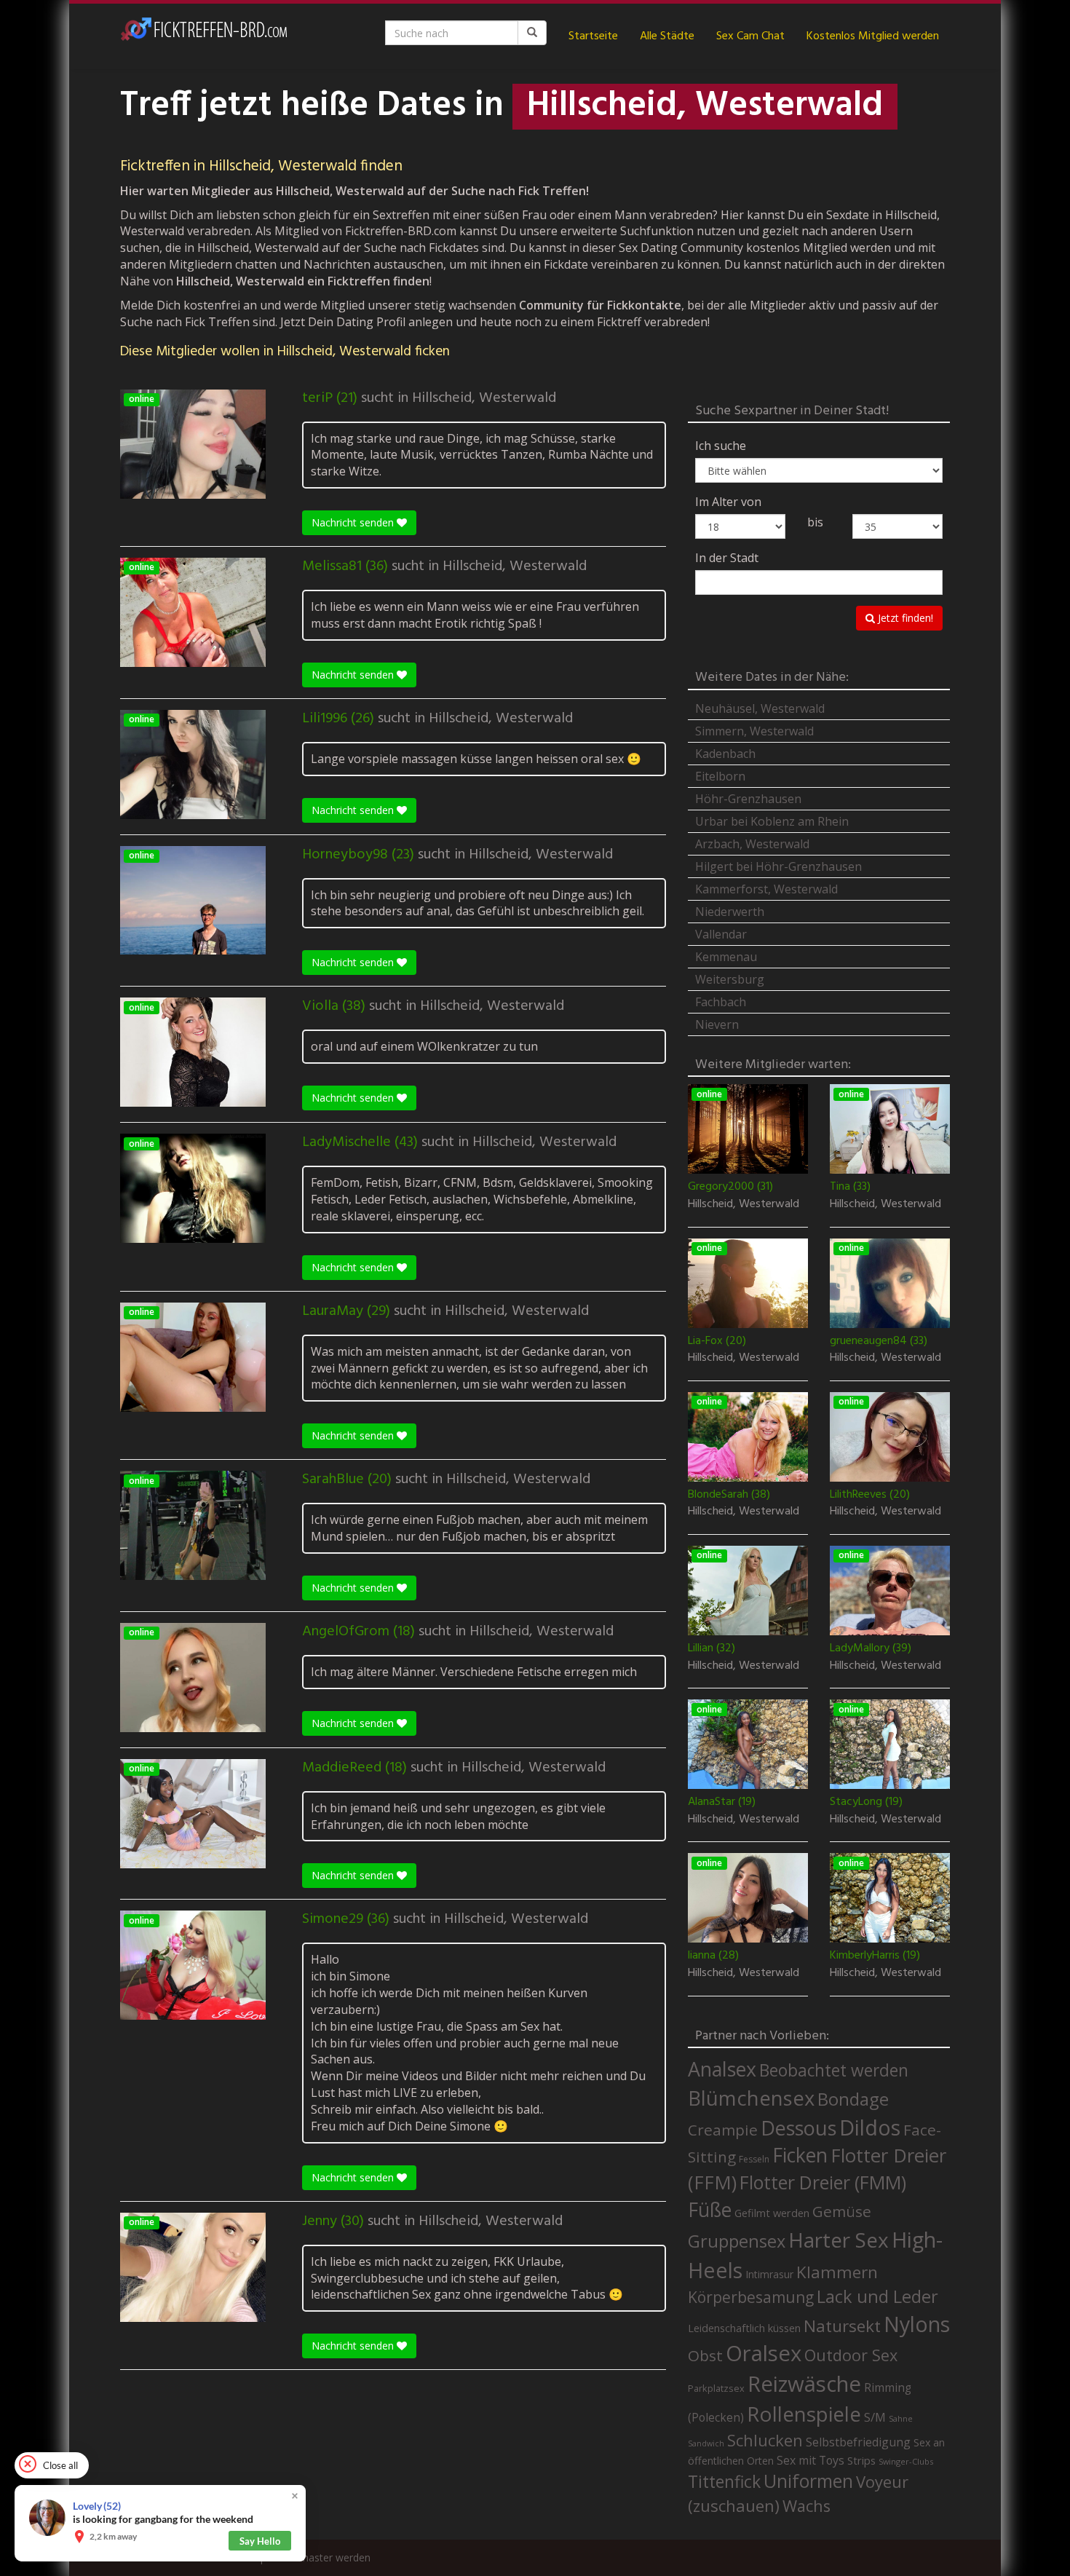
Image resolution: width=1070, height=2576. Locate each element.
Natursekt (842, 2326)
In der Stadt (727, 558)
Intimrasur (769, 2274)
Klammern (837, 2272)
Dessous (798, 2128)
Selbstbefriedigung (858, 2442)
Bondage (853, 2099)
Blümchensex (751, 2098)
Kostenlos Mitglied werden (873, 36)
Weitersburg (730, 979)
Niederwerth (730, 912)
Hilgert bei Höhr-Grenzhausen (778, 866)
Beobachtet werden (834, 2070)
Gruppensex (737, 2241)
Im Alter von (728, 502)
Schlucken (765, 2440)
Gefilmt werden (772, 2213)
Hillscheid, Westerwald (484, 398)
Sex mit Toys (811, 2460)
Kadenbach (725, 754)
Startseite (593, 36)
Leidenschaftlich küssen (744, 2328)
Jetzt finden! (904, 618)
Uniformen (808, 2481)
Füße (710, 2210)
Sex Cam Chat (750, 36)
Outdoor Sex (851, 2355)
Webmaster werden (324, 2557)
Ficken (800, 2155)
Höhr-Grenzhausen (748, 799)
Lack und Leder (877, 2296)
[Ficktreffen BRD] (204, 36)
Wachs (807, 2506)
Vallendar (721, 934)
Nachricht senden (354, 522)
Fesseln (754, 2159)
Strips (861, 2460)
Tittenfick (724, 2482)
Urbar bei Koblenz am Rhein (772, 821)
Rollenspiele (804, 2414)
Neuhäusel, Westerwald (760, 708)
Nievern (717, 1024)
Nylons (917, 2324)
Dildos (870, 2127)
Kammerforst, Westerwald (766, 889)
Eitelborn (720, 776)
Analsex (722, 2069)
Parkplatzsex (716, 2388)
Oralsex (764, 2353)
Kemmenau (726, 957)
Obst (705, 2355)
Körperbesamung (751, 2297)
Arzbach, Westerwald (752, 844)
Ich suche (721, 446)
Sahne (901, 2418)
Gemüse (842, 2211)
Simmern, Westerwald (754, 731)
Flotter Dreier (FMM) (823, 2182)
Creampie (723, 2130)
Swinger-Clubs (906, 2461)
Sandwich (706, 2443)
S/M (875, 2417)
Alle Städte (667, 36)
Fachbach (721, 1002)
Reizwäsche (804, 2384)
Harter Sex (839, 2240)
